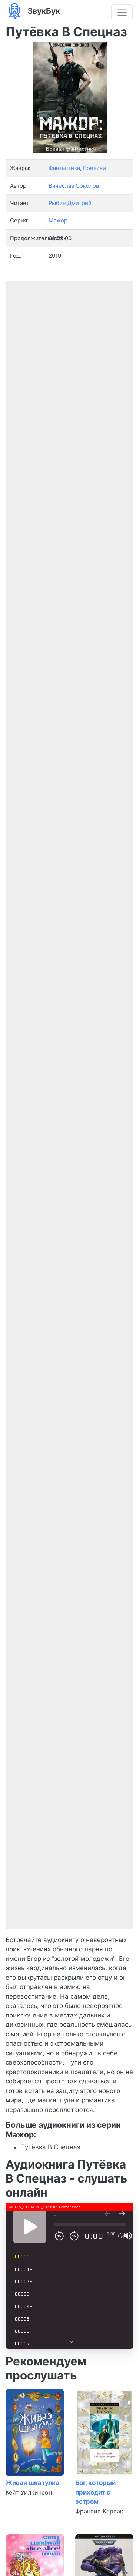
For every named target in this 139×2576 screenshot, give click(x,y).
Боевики (95, 168)
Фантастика (64, 168)
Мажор (58, 221)
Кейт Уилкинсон (29, 2492)
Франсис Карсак (99, 2511)
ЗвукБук (43, 11)
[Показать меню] (122, 12)
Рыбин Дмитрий (70, 203)
